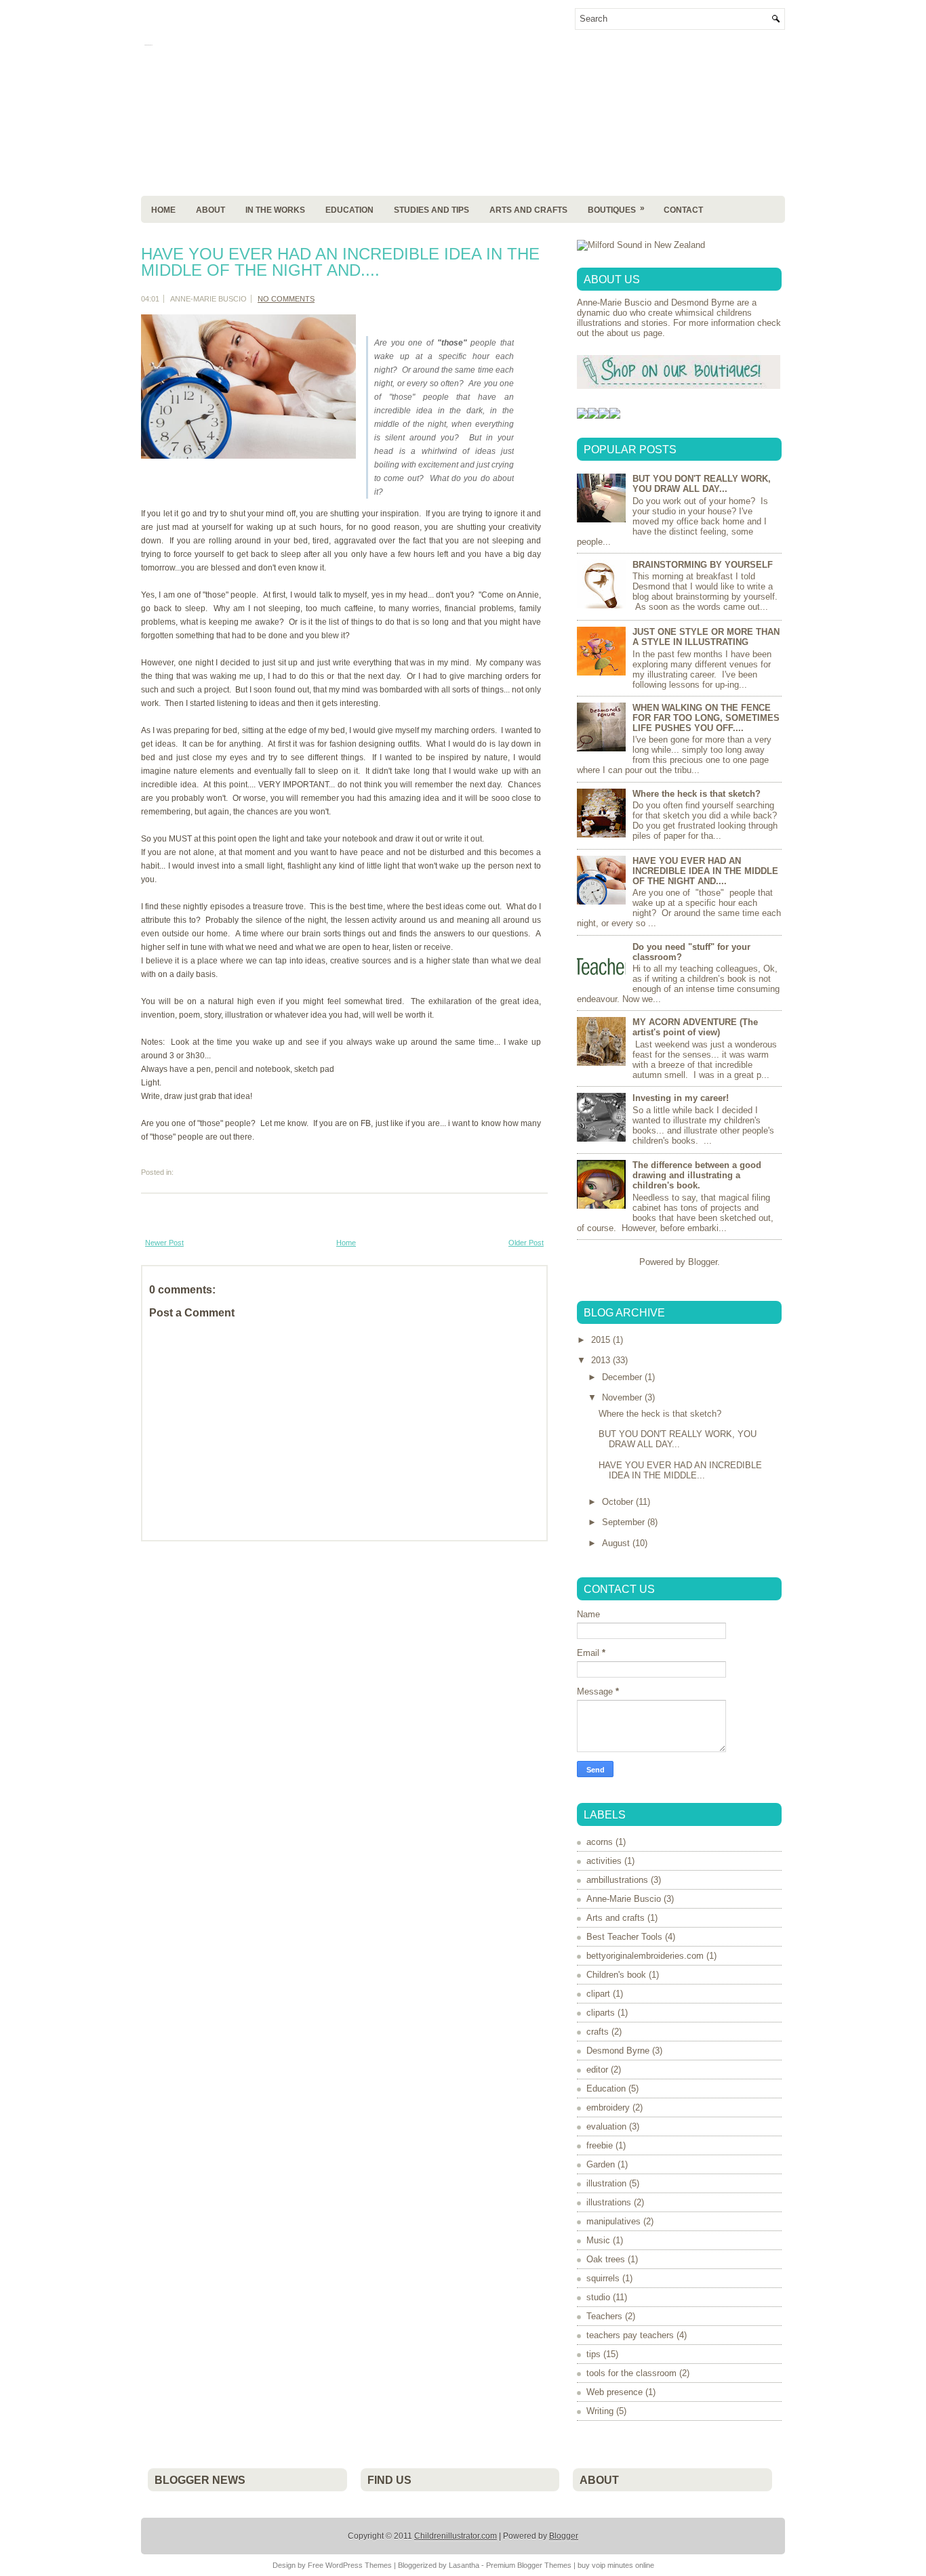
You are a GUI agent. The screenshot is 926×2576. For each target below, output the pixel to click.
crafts (598, 2032)
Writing (600, 2411)
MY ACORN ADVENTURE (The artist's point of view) (695, 1027)
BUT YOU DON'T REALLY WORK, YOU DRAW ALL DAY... (702, 484)
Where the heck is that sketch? (697, 794)
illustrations (609, 2202)
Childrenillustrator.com (456, 2536)
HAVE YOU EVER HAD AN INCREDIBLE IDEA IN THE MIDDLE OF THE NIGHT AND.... (340, 262)
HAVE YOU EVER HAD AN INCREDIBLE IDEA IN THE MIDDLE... (680, 1470)
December (623, 1377)
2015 (602, 1340)
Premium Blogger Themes (529, 2565)
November (623, 1397)
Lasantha (464, 2565)
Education (349, 210)
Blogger (703, 1262)
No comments (286, 299)
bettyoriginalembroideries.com (645, 1956)
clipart (598, 1994)
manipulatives (613, 2221)
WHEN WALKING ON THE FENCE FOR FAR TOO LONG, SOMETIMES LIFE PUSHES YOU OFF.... (706, 718)
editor (597, 2070)
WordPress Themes (359, 2565)
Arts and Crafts (528, 210)
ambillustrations (617, 1880)
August (617, 1543)
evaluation (606, 2126)
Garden (601, 2164)
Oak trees (606, 2259)
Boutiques (616, 209)
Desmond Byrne (618, 2051)
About (210, 210)
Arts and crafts (616, 1918)
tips (593, 2354)
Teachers (604, 2316)
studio (598, 2297)
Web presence (615, 2392)
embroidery (608, 2107)
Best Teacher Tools (624, 1937)
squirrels (603, 2278)
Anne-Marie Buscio (624, 1899)
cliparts (601, 2013)
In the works (275, 210)
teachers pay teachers (630, 2335)
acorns (600, 1842)
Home (163, 210)
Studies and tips (431, 210)
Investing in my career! (681, 1098)
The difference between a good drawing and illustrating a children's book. (697, 1175)
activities (604, 1861)
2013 (602, 1360)
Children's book (616, 1975)
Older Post (526, 1243)
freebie (600, 2145)
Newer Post (164, 1243)
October (619, 1502)
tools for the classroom (631, 2373)
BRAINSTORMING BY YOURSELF (703, 565)
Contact (683, 210)
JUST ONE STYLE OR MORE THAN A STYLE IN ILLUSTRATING (706, 637)
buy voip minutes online (616, 2565)
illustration (606, 2183)
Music (598, 2240)
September (625, 1522)
